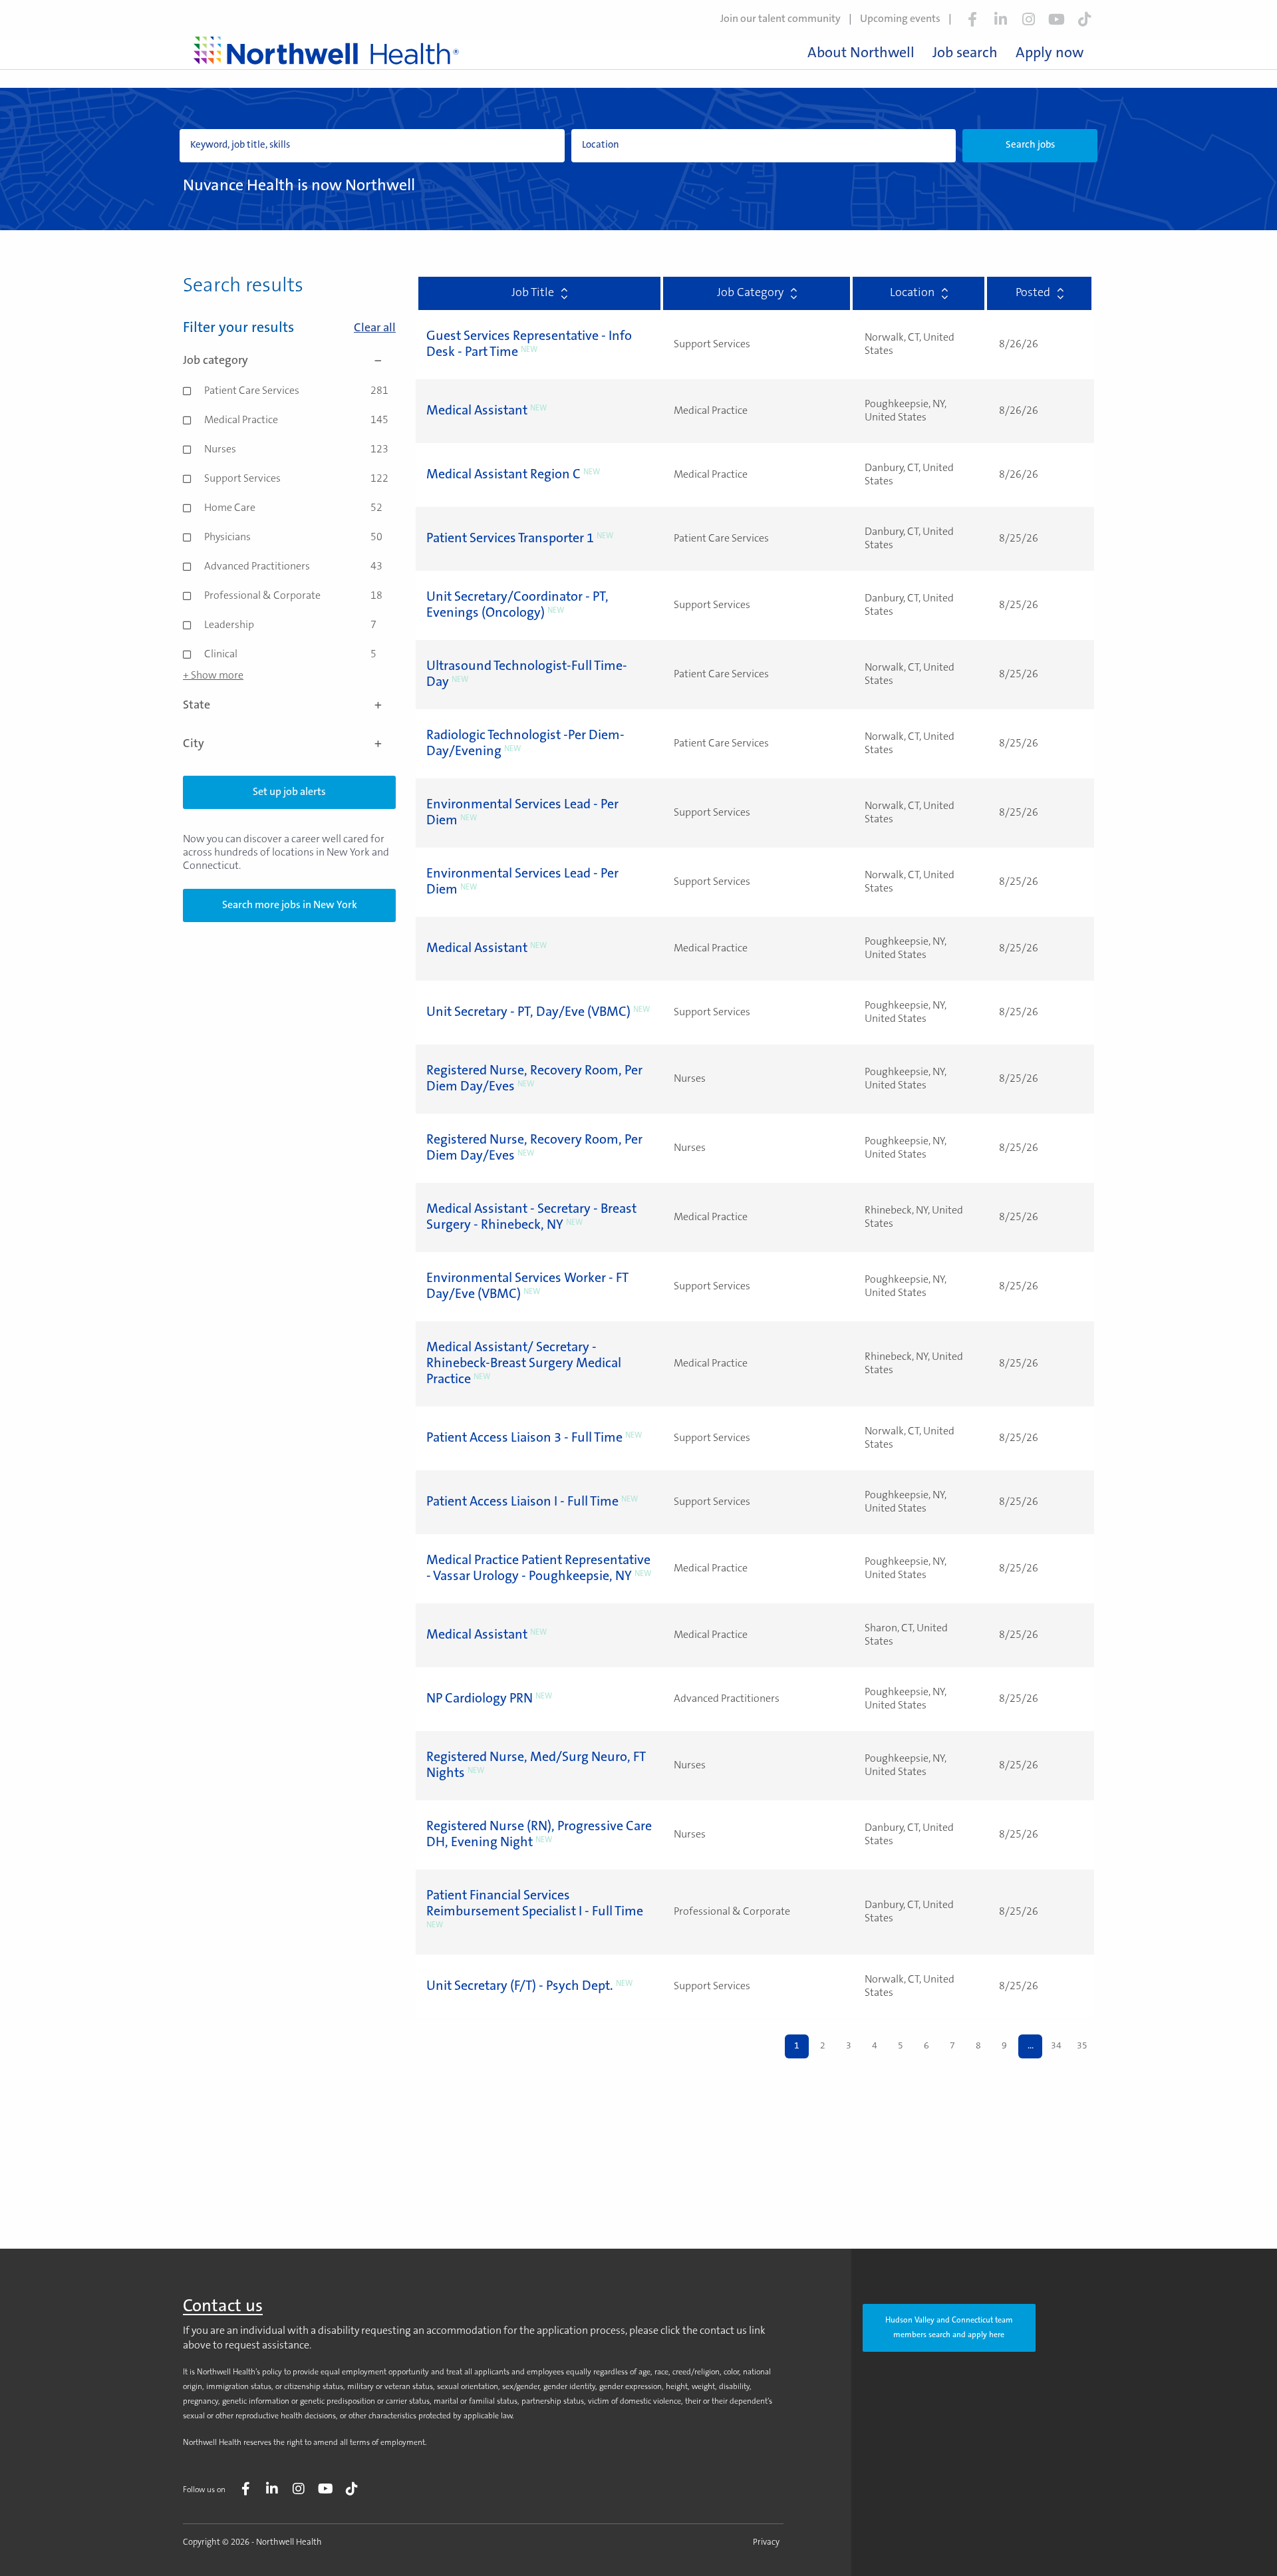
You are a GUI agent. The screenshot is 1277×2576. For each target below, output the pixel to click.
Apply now (1050, 54)
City (194, 744)
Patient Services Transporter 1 (510, 539)
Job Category (750, 293)
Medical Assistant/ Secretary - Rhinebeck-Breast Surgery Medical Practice (524, 1364)
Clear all (375, 329)
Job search (965, 54)
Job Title (533, 293)
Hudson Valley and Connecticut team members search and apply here (949, 2328)
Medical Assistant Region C (503, 475)
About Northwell (861, 54)
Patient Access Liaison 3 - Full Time (524, 1438)
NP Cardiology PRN (480, 1699)
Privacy (766, 2542)
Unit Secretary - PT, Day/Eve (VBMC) (528, 1013)
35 (1082, 2046)
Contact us (223, 2307)
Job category (215, 361)
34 (1056, 2046)
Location (912, 293)
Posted (1033, 293)
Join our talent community (780, 19)
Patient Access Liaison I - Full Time (522, 1502)
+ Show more (213, 676)
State (197, 706)
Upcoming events (900, 19)
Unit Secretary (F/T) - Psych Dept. (520, 1987)
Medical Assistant (477, 411)
